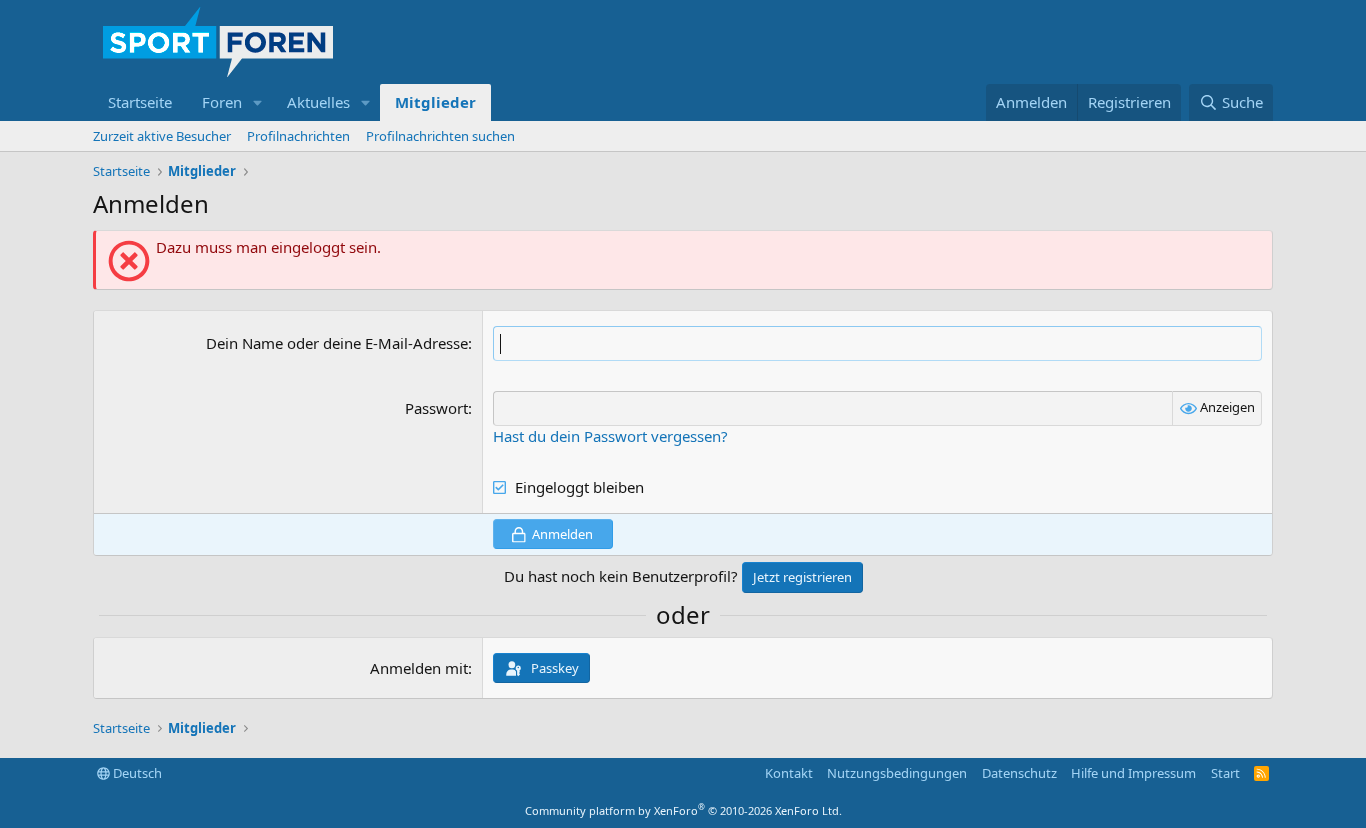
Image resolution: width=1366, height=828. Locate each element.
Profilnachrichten (298, 136)
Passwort (436, 408)
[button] (258, 102)
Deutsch (136, 773)
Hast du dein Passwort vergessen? (610, 436)
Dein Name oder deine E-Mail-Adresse (337, 343)
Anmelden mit (419, 668)
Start (1225, 773)
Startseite (140, 102)
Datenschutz (1019, 773)
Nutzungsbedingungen (897, 773)
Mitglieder (435, 102)
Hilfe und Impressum (1133, 773)
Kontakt (789, 773)
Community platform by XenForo (683, 810)
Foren (222, 102)
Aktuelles (318, 102)
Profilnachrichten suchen (440, 136)
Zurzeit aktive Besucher (162, 136)
